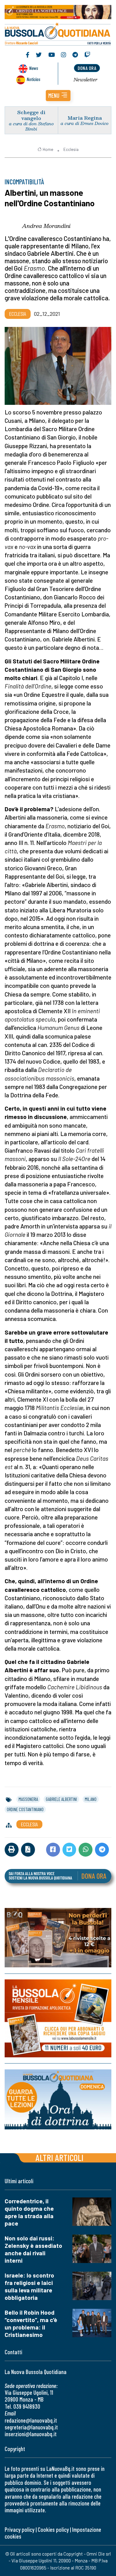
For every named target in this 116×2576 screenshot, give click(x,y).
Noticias (33, 79)
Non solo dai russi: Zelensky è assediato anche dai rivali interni (33, 2249)
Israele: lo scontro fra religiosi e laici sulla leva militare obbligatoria (29, 2286)
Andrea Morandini (46, 226)
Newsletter (86, 79)
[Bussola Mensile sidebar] (58, 2018)
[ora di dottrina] (58, 2100)
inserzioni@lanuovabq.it (31, 2434)
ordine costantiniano (25, 1809)
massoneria (28, 1799)
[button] (58, 96)
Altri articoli (60, 2157)
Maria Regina (85, 118)
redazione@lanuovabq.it (31, 2420)
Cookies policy (53, 2529)
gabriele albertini (61, 1799)
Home (48, 149)
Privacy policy (19, 2529)
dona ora (87, 68)
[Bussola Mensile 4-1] (58, 1938)
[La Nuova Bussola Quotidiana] (58, 33)
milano (91, 1799)
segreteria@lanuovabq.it (31, 2427)
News (34, 68)
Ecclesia (71, 149)
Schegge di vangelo (31, 115)
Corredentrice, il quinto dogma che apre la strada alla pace (29, 2212)
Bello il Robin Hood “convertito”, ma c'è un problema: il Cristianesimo (31, 2323)
